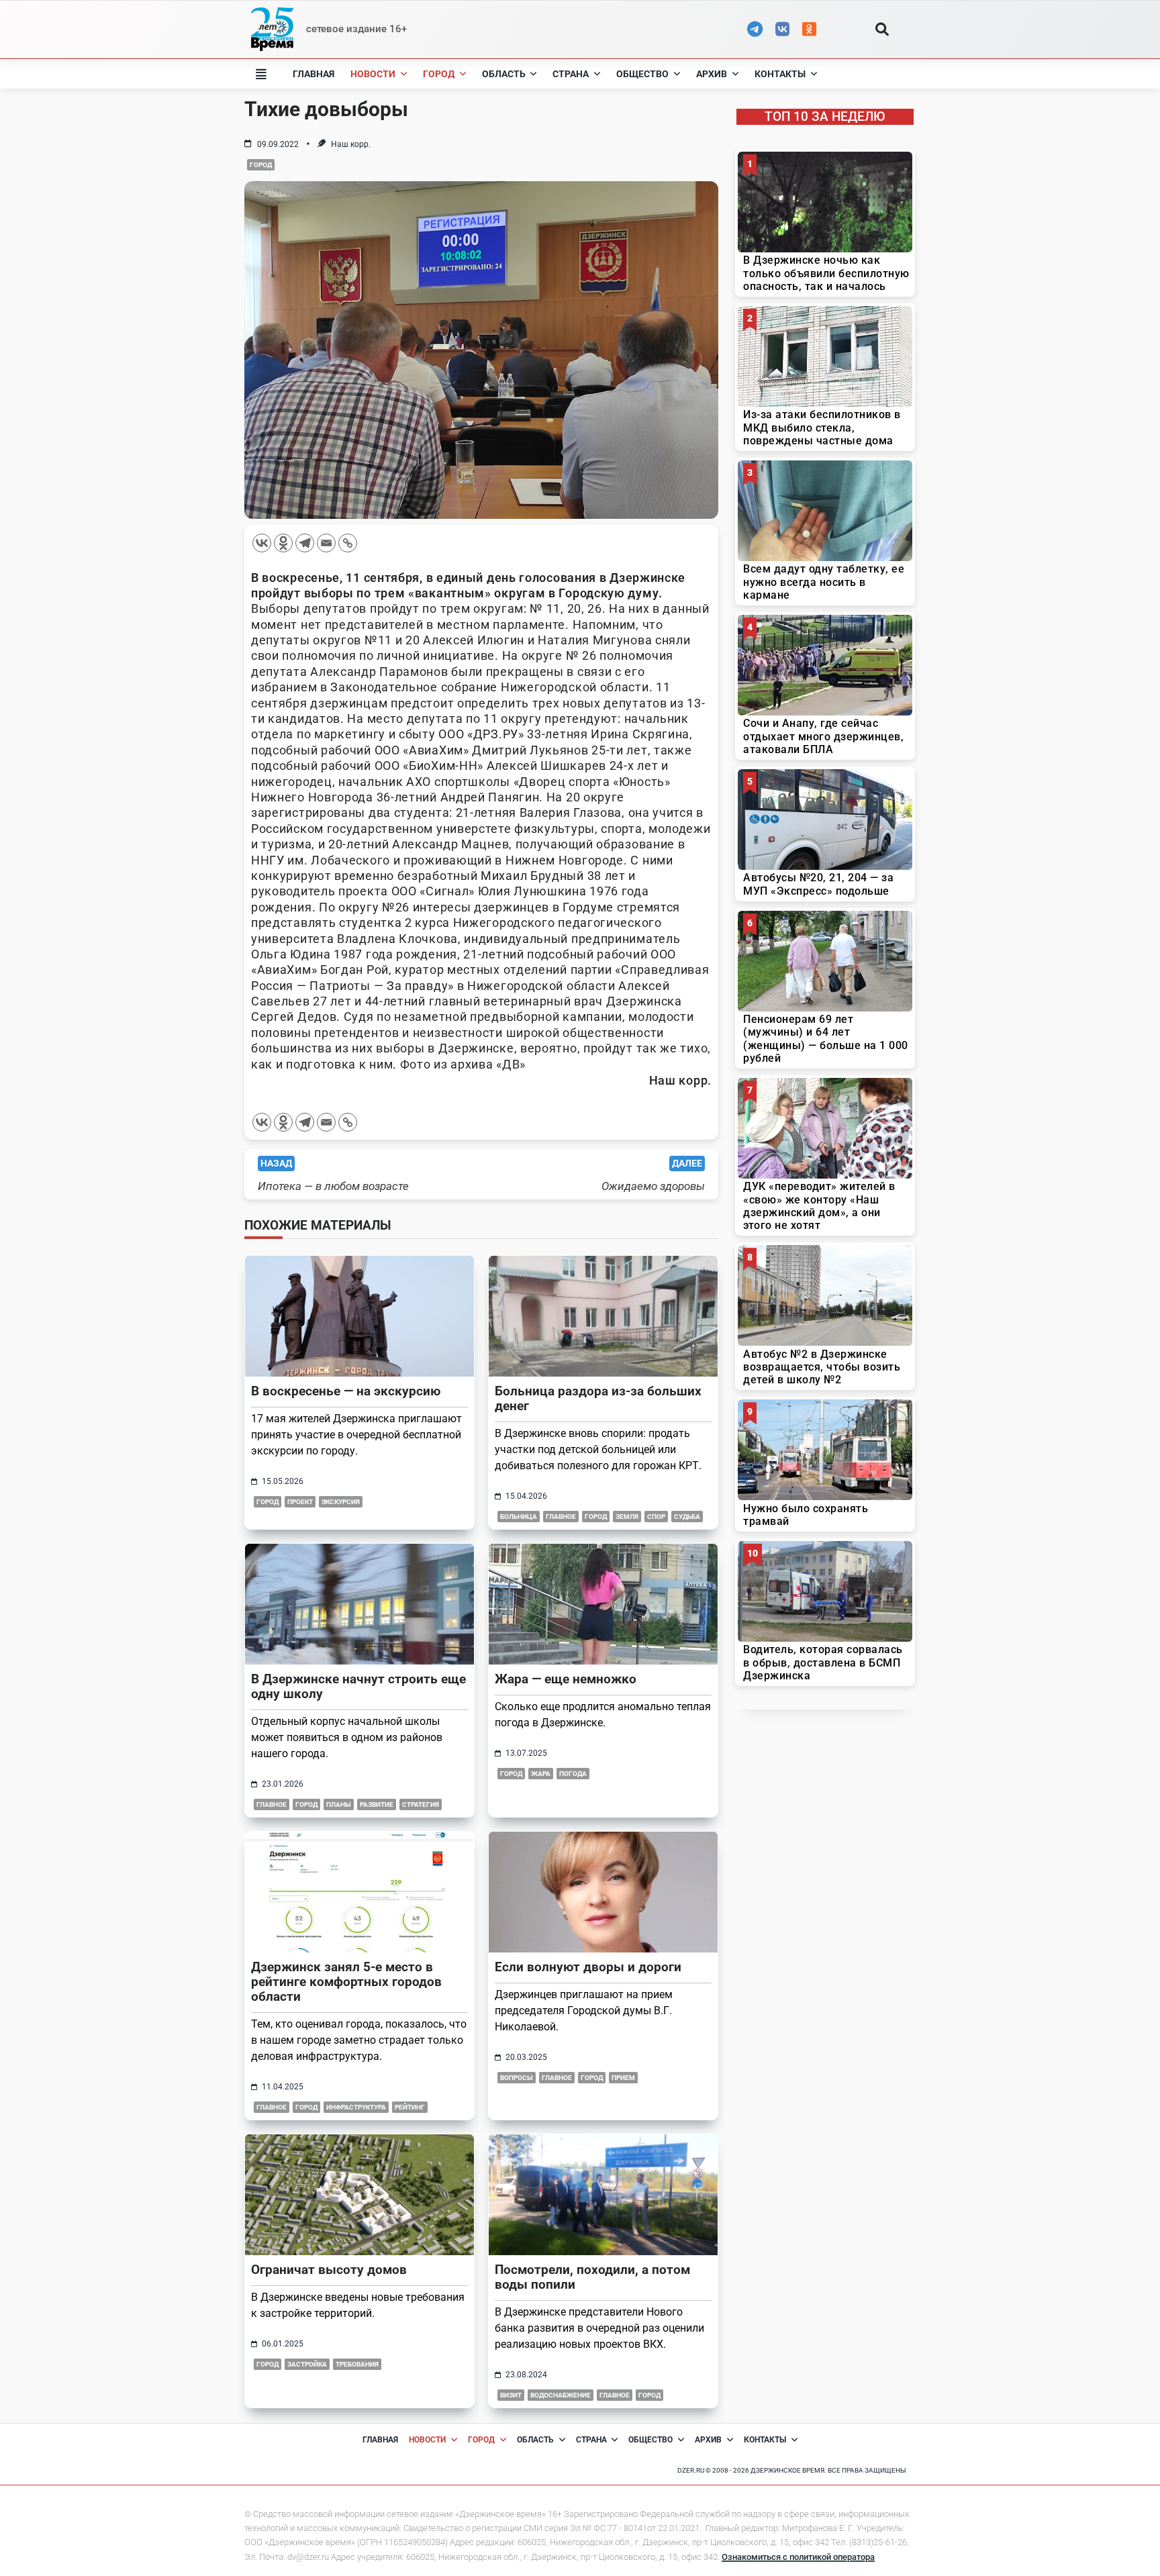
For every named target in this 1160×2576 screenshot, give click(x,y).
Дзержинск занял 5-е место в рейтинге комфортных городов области (346, 1982)
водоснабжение (561, 2395)
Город (439, 74)
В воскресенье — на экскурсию (346, 1391)
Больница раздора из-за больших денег (598, 1398)
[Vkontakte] (262, 543)
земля (627, 1517)
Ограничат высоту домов (329, 2270)
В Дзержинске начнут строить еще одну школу (358, 1686)
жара (541, 1774)
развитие (377, 1804)
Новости (373, 74)
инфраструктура (356, 2107)
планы (339, 1804)
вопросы (517, 2078)
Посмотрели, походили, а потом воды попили (592, 2277)
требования (357, 2364)
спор (656, 1517)
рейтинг (410, 2107)
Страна (571, 74)
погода (573, 1774)
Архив (712, 74)
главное (561, 1517)
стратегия (421, 1804)
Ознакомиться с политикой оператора (798, 2557)
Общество (642, 74)
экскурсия (341, 1502)
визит (511, 2395)
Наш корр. (351, 144)
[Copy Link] (348, 543)
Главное (272, 2107)
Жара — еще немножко (566, 1679)
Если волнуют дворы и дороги (588, 1967)
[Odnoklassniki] (283, 543)
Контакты (780, 74)
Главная (313, 74)
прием (623, 2078)
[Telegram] (305, 543)
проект (300, 1502)
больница (519, 1517)
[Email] (326, 543)
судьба (687, 1517)
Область (504, 74)
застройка (307, 2364)
